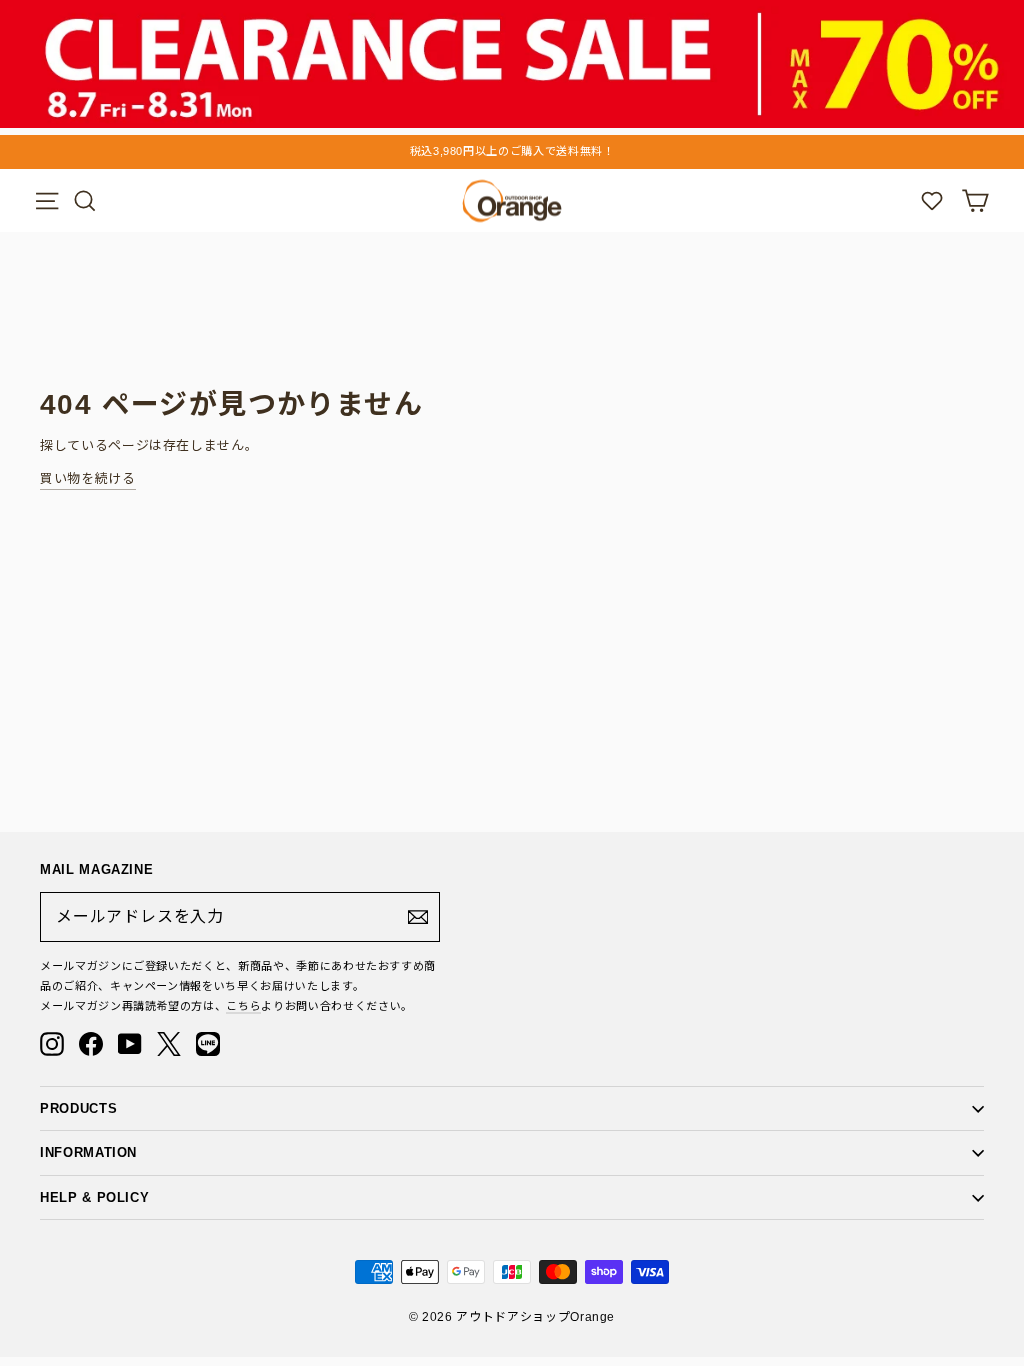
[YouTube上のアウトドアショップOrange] (130, 1044)
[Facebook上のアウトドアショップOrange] (91, 1044)
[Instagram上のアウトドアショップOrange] (52, 1044)
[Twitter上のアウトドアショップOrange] (169, 1044)
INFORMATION (88, 1152)
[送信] (418, 917)
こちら (243, 1006)
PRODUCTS (78, 1108)
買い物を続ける (88, 478)
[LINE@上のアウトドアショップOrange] (208, 1044)
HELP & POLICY (94, 1197)
